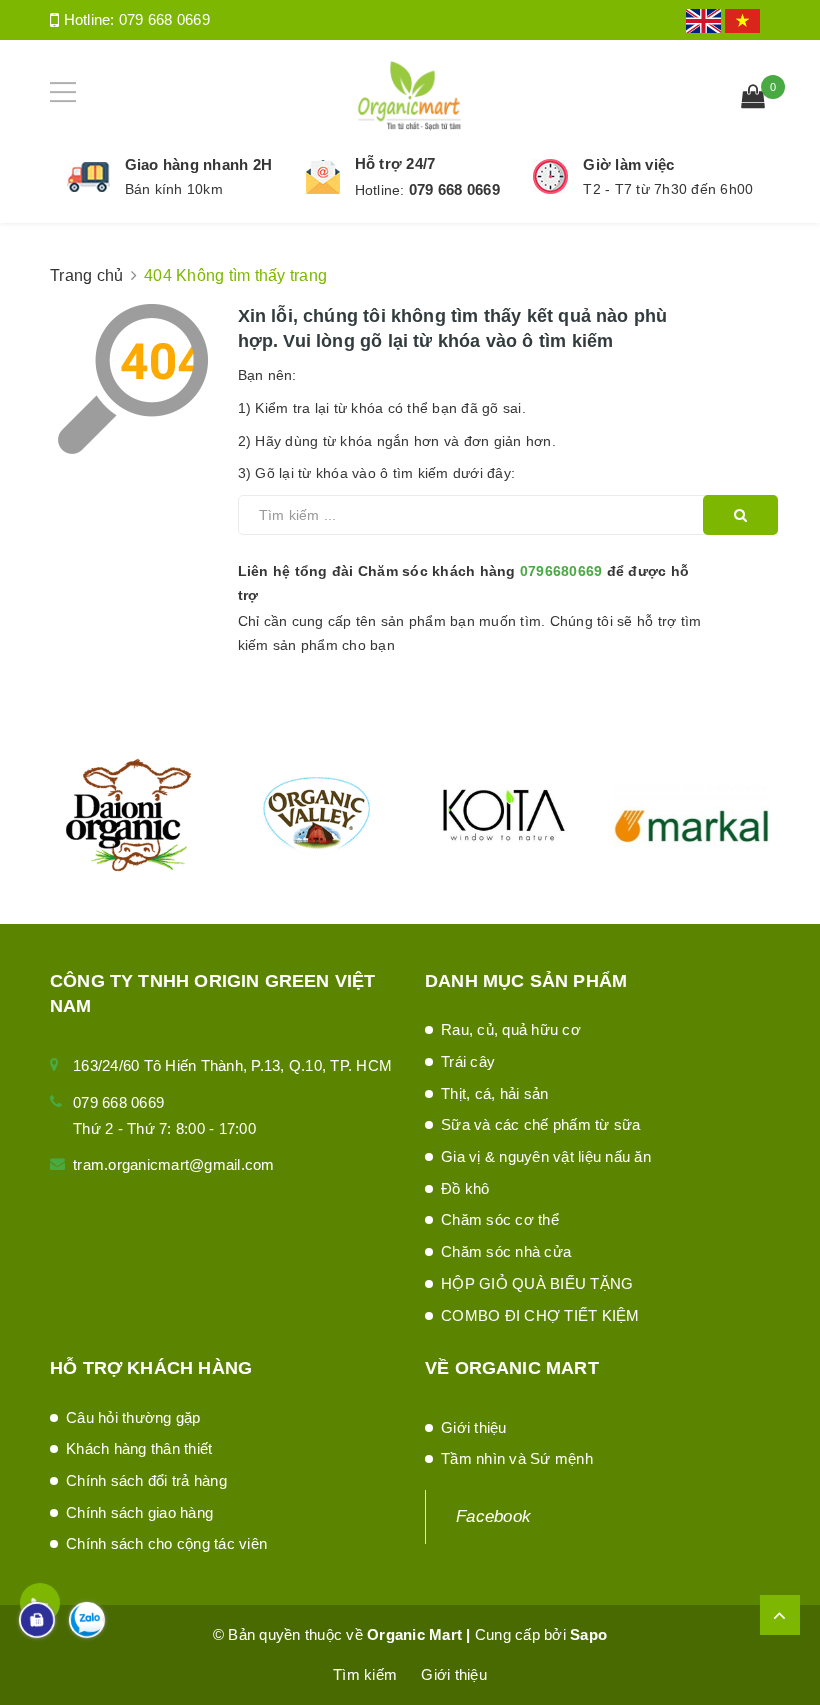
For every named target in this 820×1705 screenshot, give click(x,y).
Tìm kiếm (365, 1674)
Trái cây (468, 1061)
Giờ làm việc (628, 164)
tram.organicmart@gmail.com (174, 1164)
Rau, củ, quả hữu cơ (511, 1029)
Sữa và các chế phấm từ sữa (541, 1124)
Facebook (493, 1516)
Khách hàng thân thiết (139, 1448)
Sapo (588, 1634)
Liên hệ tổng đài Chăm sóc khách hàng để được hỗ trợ (464, 583)
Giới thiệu (474, 1427)
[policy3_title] (550, 176)
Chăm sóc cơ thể (500, 1219)
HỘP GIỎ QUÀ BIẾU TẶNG (537, 1283)
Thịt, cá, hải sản (494, 1093)
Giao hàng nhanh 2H (199, 164)
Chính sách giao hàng (139, 1512)
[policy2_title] (323, 177)
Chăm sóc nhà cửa (506, 1251)
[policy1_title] (88, 177)
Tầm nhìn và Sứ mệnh (517, 1458)
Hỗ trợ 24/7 (395, 163)
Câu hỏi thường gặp (133, 1417)
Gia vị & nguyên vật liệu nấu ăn (546, 1156)
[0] (753, 99)
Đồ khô (465, 1188)
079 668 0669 (164, 19)
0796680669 (561, 571)
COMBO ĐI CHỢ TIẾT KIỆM (540, 1315)
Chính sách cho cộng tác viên (166, 1543)
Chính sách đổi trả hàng (146, 1480)
